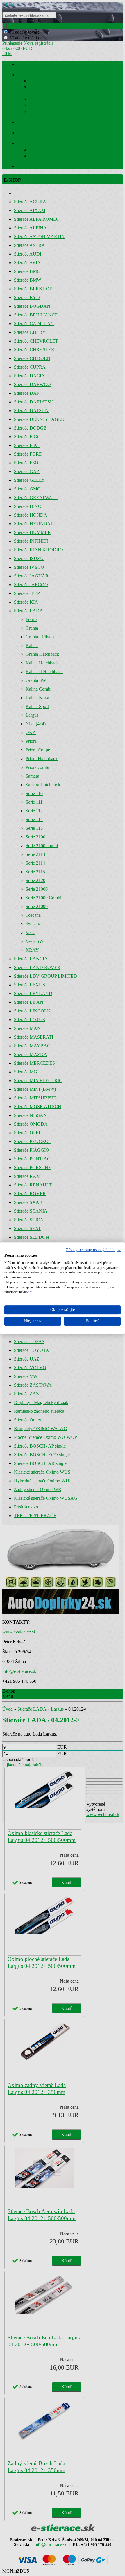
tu (31, 1292)
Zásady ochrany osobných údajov (93, 1250)
